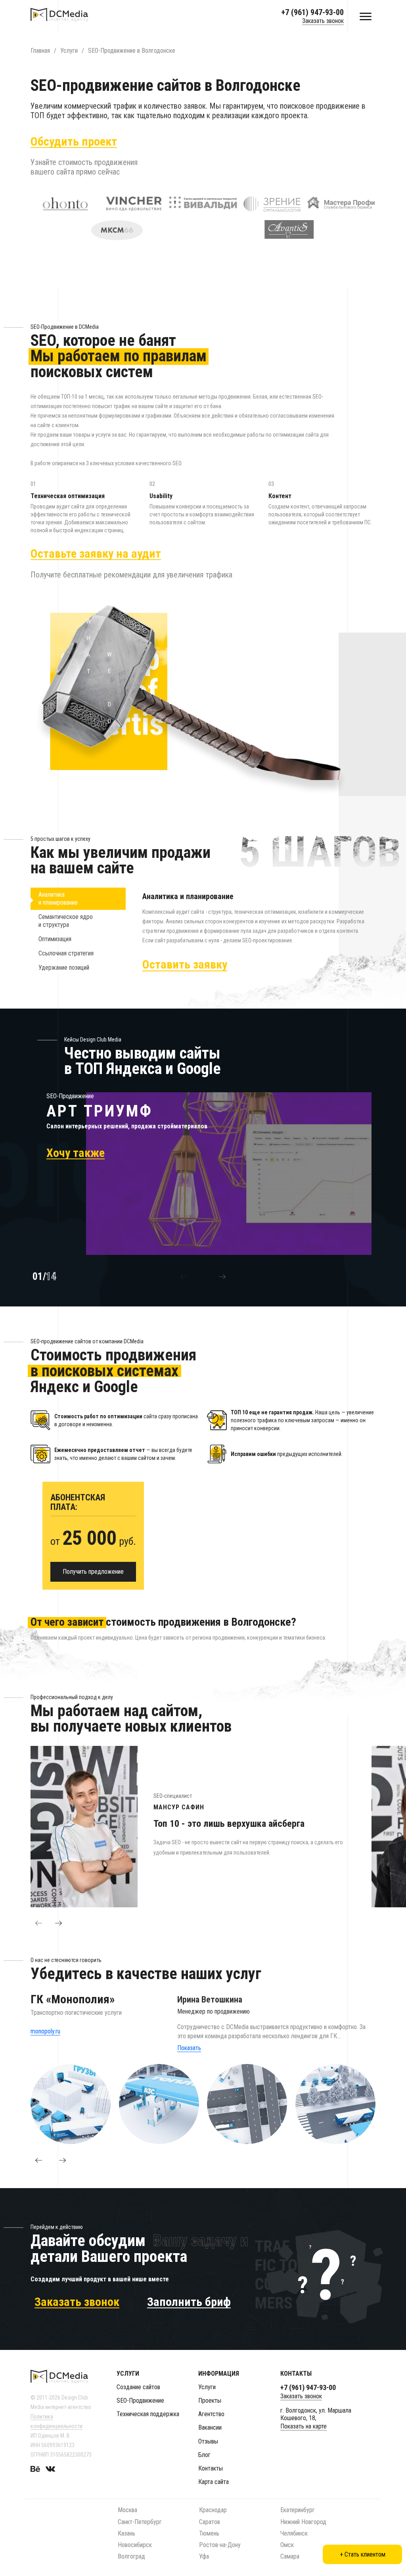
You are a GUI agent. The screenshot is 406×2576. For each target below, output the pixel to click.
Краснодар (213, 2510)
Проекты (210, 2400)
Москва (127, 2510)
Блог (204, 2455)
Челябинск (294, 2533)
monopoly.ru (45, 2031)
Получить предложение (93, 1572)
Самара (290, 2556)
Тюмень (209, 2533)
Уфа (204, 2556)
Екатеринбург (298, 2510)
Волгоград (131, 2556)
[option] (201, 1174)
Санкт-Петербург (140, 2522)
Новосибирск (135, 2545)
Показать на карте (304, 2426)
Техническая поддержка (148, 2414)
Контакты (211, 2468)
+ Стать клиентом (363, 2554)
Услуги (207, 2387)
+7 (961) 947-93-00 (312, 12)
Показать (189, 2048)
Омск (287, 2545)
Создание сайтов (138, 2387)
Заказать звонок (323, 21)
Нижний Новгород (303, 2522)
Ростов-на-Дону (220, 2545)
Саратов (210, 2522)
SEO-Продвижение (140, 2400)
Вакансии (210, 2427)
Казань (126, 2533)
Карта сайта (214, 2482)
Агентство (211, 2414)
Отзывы (208, 2441)
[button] (184, 1277)
